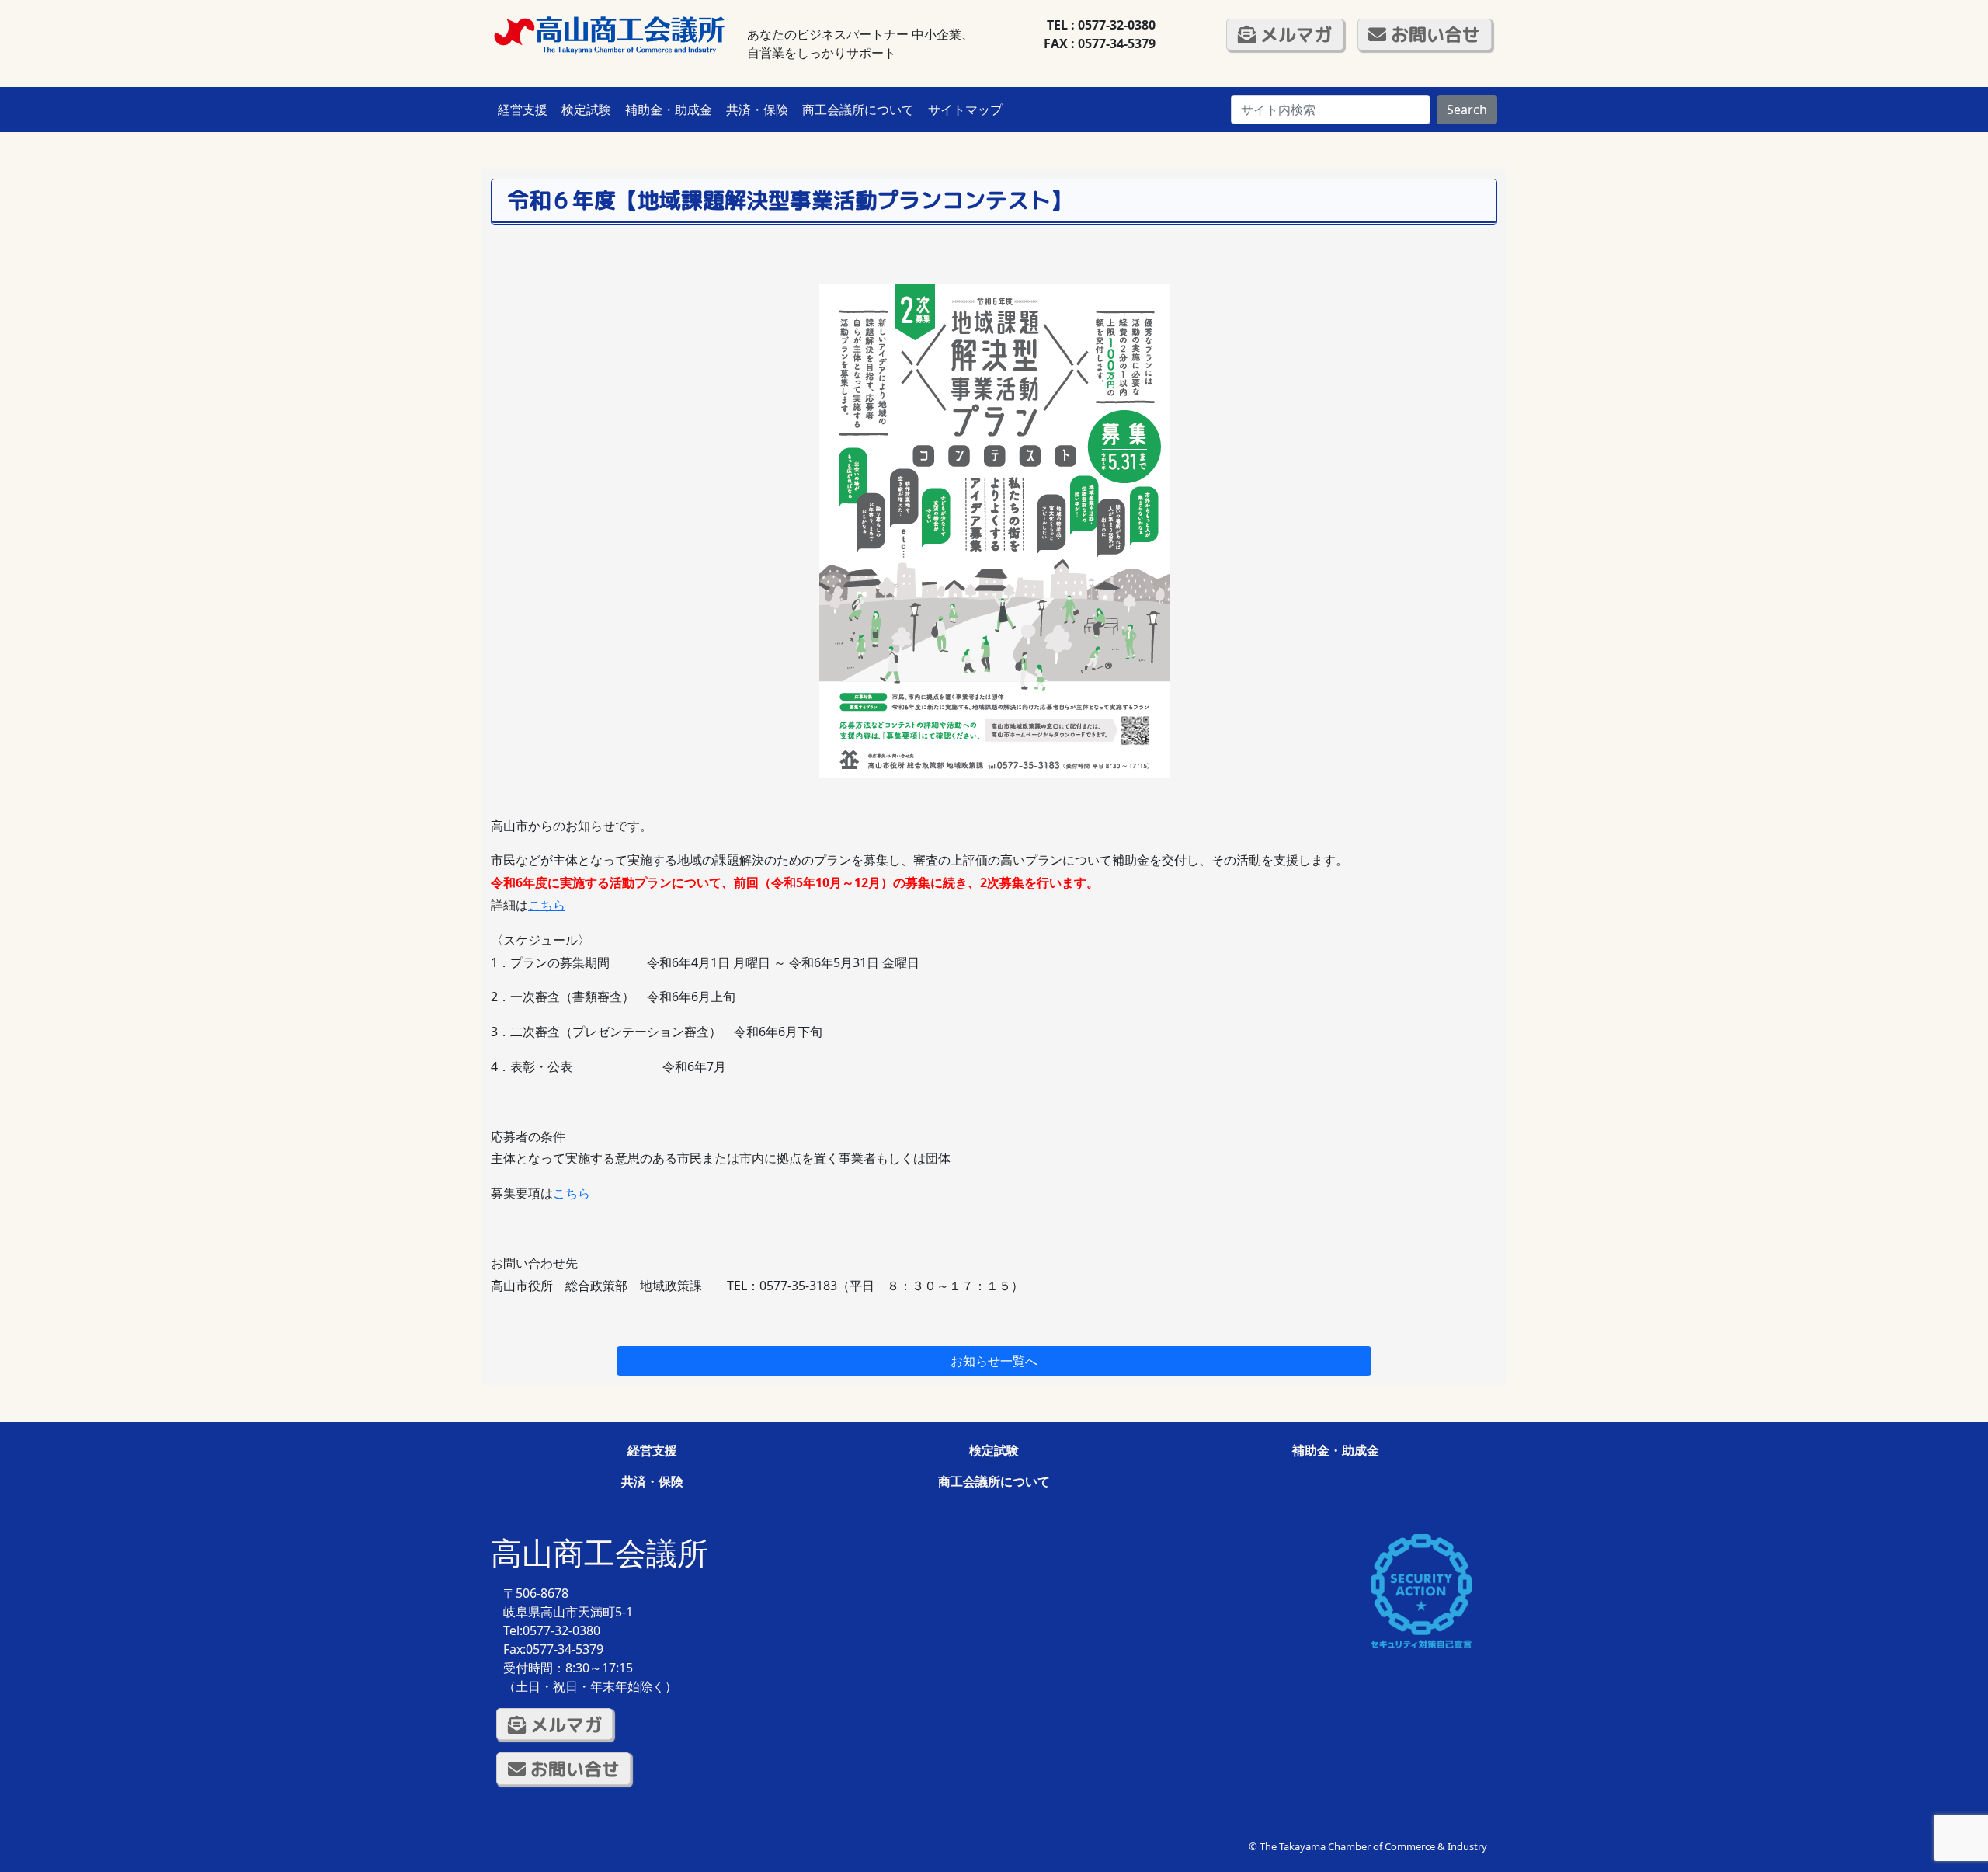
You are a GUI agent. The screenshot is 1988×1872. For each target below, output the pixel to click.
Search (1467, 110)
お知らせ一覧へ (994, 1361)
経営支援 (523, 110)
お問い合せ (1433, 34)
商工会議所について (858, 110)
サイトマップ (965, 110)
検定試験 (586, 110)
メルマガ (1294, 34)
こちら (547, 905)
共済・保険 (757, 110)
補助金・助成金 (669, 110)
